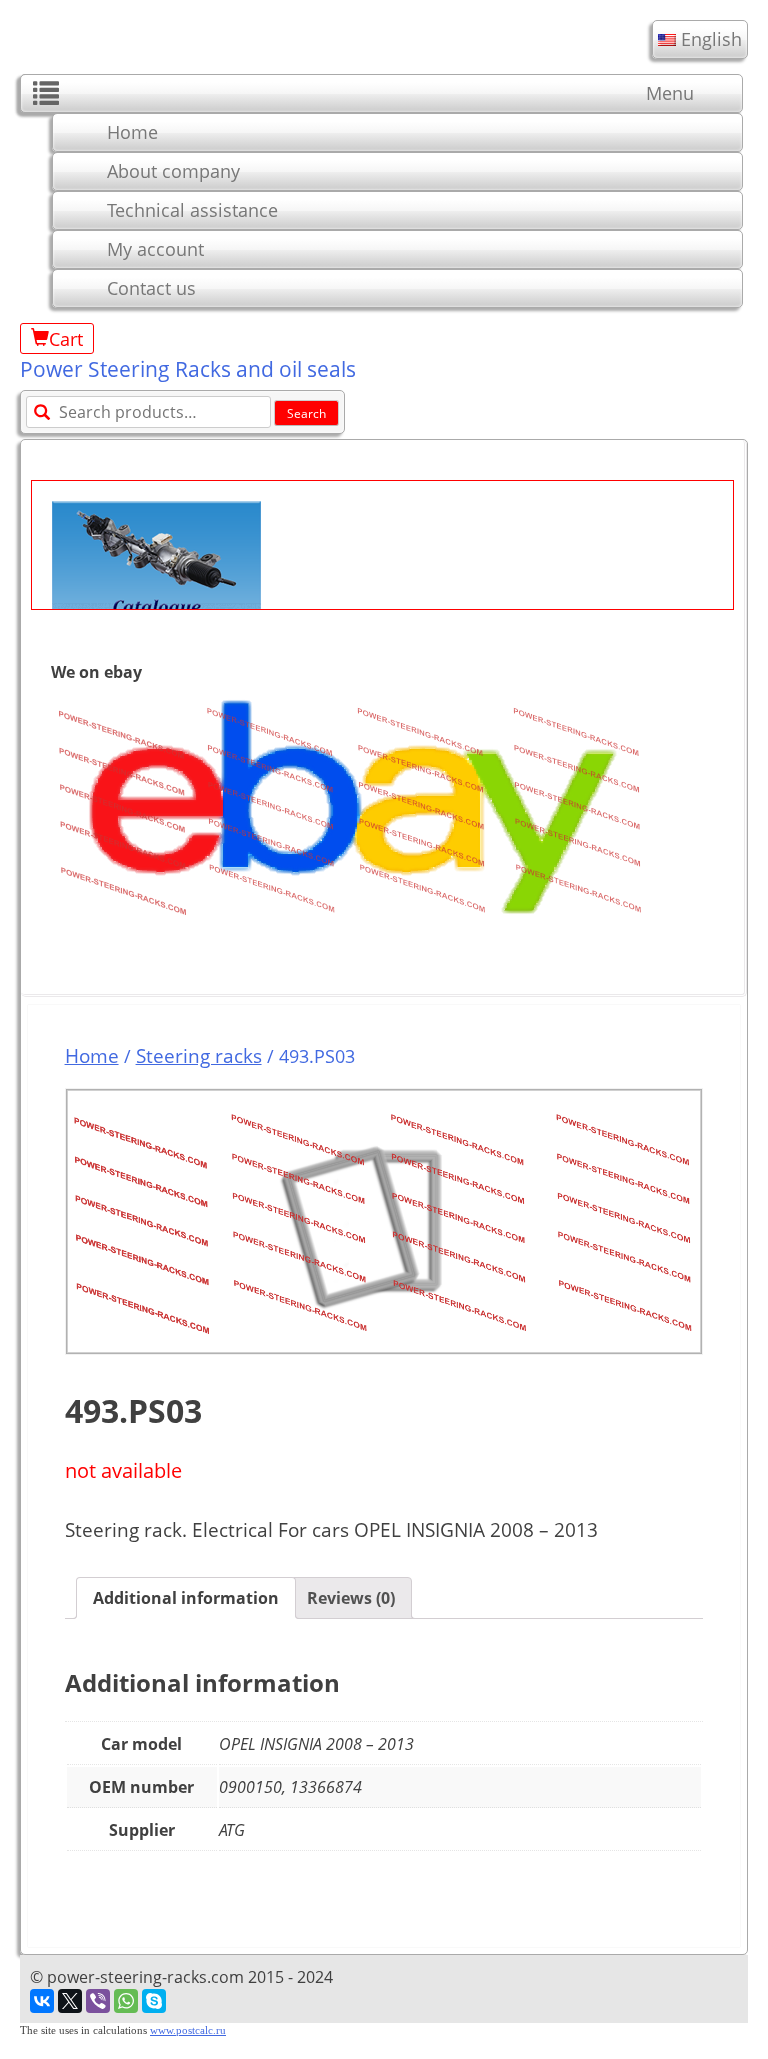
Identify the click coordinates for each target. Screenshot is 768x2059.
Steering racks (199, 1055)
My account (155, 249)
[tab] (186, 1598)
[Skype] (154, 2001)
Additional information (186, 1598)
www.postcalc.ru (188, 2030)
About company (173, 171)
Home (132, 132)
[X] (70, 2001)
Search (306, 413)
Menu (670, 93)
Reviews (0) (351, 1598)
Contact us (151, 288)
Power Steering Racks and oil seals (188, 369)
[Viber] (98, 2001)
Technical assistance (192, 210)
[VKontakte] (42, 2001)
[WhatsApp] (126, 2001)
